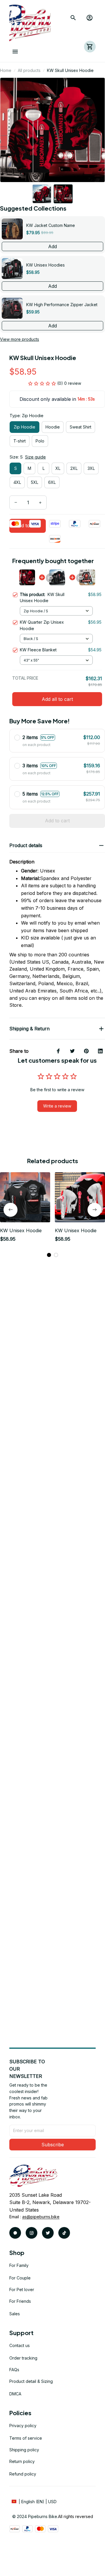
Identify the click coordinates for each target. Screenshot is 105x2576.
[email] (41, 2217)
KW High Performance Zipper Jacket (62, 305)
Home (6, 70)
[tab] (49, 1255)
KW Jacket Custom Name (51, 225)
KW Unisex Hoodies (45, 265)
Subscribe (53, 2145)
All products (29, 70)
